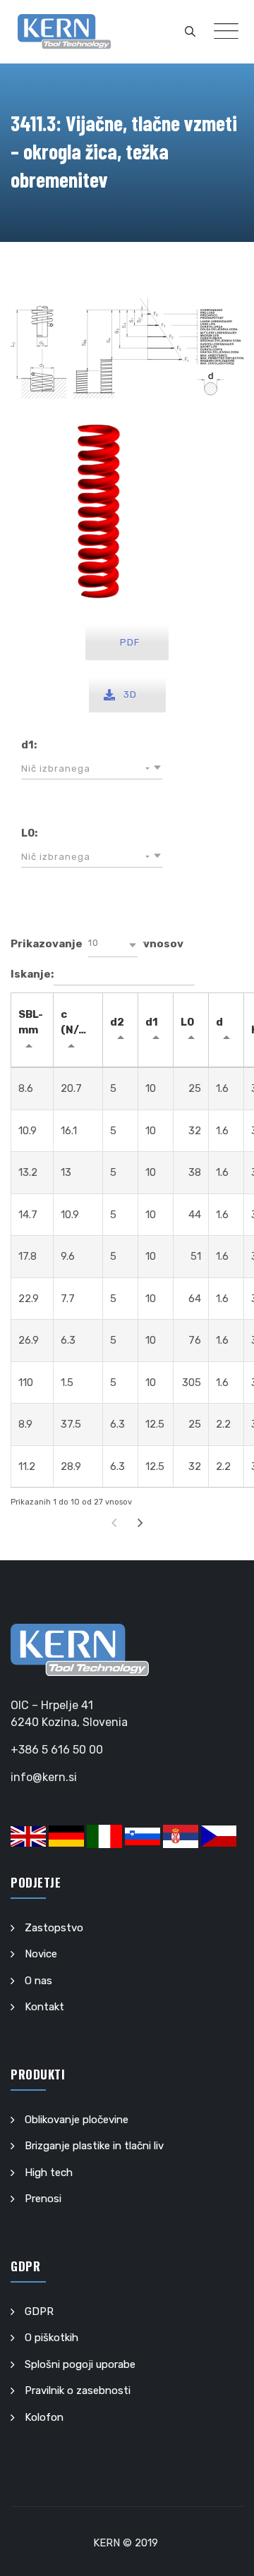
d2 (117, 1022)
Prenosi (43, 2199)
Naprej (140, 1523)
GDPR (39, 2311)
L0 (187, 1022)
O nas (38, 1981)
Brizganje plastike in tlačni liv (94, 2146)
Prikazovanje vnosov (97, 944)
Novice (41, 1954)
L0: (29, 833)
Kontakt (44, 2007)
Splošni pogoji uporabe (80, 2364)
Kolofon (44, 2417)
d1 (152, 1022)
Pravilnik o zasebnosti (78, 2390)
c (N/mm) (81, 1022)
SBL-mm (31, 1022)
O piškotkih (52, 2338)
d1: (29, 745)
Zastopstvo (54, 1928)
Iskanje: (32, 974)
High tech (49, 2173)
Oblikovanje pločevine (77, 2120)
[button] (92, 769)
